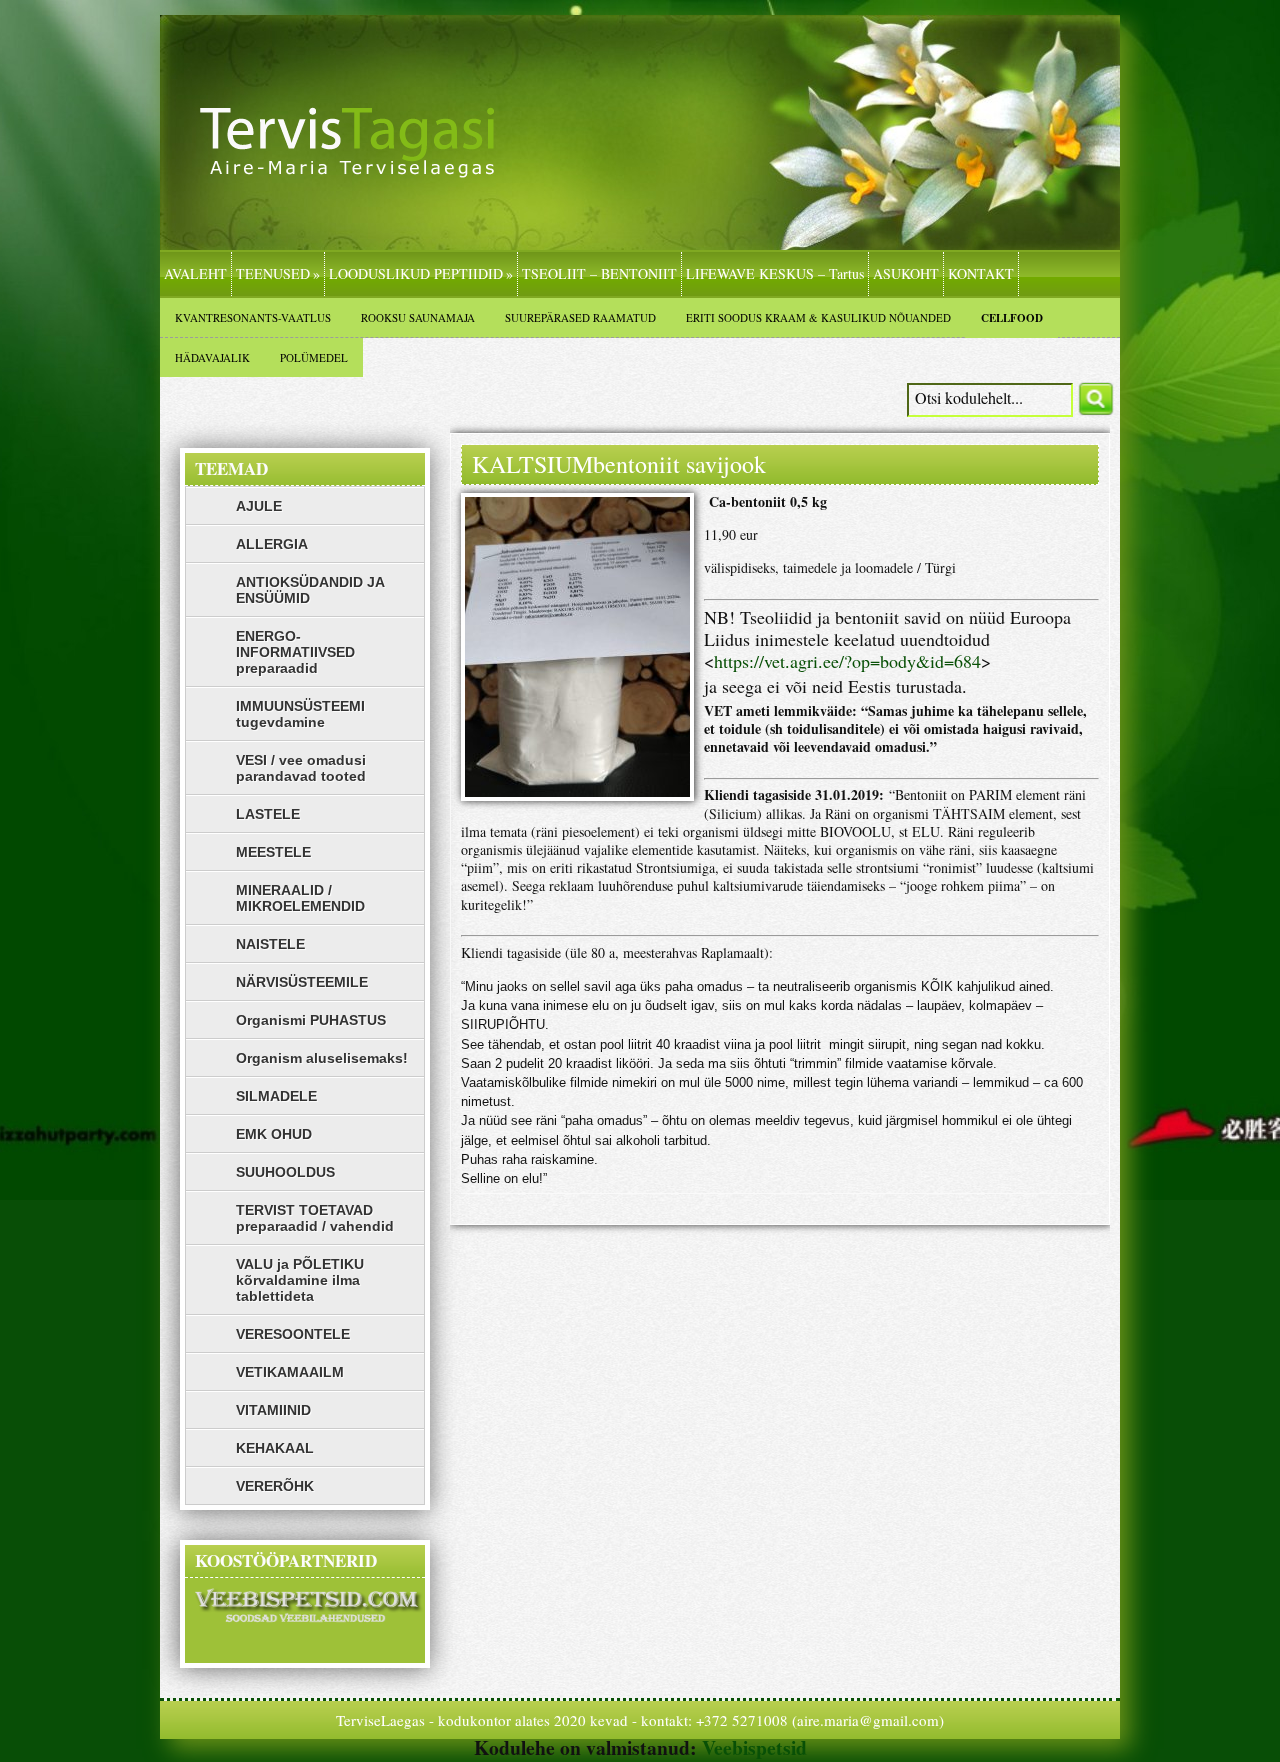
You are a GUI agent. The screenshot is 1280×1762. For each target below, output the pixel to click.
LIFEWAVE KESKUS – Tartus (775, 273)
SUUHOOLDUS (285, 1172)
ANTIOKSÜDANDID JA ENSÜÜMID (310, 590)
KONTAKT (981, 273)
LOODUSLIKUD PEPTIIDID (421, 273)
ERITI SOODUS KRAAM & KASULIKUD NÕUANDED (818, 317)
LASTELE (268, 814)
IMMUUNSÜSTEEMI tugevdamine (300, 714)
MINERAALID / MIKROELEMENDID (300, 898)
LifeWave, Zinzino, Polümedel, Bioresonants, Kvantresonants (365, 162)
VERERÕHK (275, 1486)
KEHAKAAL (275, 1448)
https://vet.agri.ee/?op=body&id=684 (847, 661)
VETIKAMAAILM (290, 1372)
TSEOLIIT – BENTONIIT (599, 273)
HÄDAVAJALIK (212, 357)
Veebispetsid (754, 1747)
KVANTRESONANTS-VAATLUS (253, 317)
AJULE (259, 506)
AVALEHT (195, 273)
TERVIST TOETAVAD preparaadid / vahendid (315, 1218)
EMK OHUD (274, 1134)
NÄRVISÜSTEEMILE (302, 982)
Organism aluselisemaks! (322, 1058)
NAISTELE (270, 944)
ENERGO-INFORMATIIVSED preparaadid (295, 652)
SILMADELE (276, 1096)
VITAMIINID (273, 1410)
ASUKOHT (906, 273)
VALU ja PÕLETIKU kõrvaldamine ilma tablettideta (300, 1280)
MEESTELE (273, 852)
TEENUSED (278, 273)
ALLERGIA (272, 544)
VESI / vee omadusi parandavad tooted (301, 768)
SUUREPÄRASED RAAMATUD (580, 317)
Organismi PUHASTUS (311, 1020)
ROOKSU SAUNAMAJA (418, 317)
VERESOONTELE (293, 1334)
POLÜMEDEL (314, 357)
